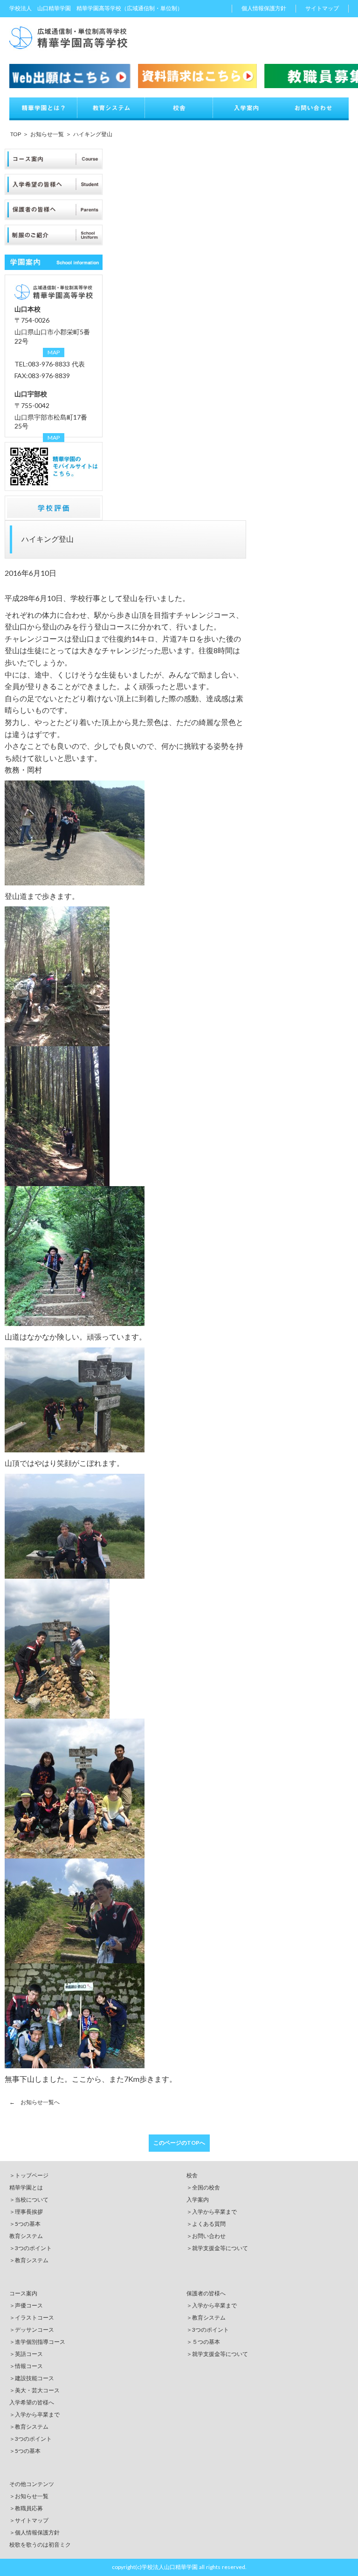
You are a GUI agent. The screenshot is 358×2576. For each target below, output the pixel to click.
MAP (54, 352)
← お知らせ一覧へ (34, 2102)
